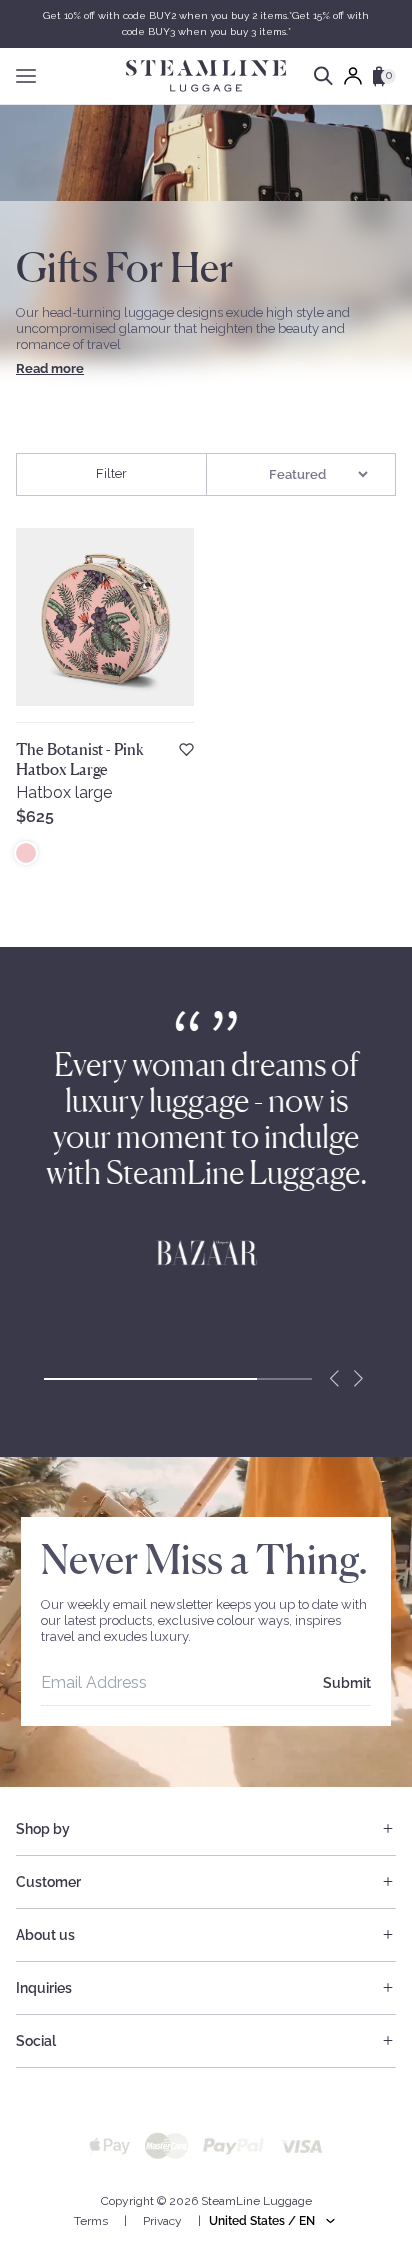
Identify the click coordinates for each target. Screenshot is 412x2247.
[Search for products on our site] (323, 76)
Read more (50, 368)
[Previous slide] (334, 1379)
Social (36, 2041)
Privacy (162, 2221)
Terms (91, 2221)
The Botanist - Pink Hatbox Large (80, 759)
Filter (111, 473)
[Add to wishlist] (186, 749)
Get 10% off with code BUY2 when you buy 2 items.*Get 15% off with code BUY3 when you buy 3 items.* (206, 23)
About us (45, 1935)
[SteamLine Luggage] (206, 76)
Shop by (43, 1829)
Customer (48, 1882)
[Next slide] (358, 1379)
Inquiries (44, 1988)
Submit (347, 1683)
